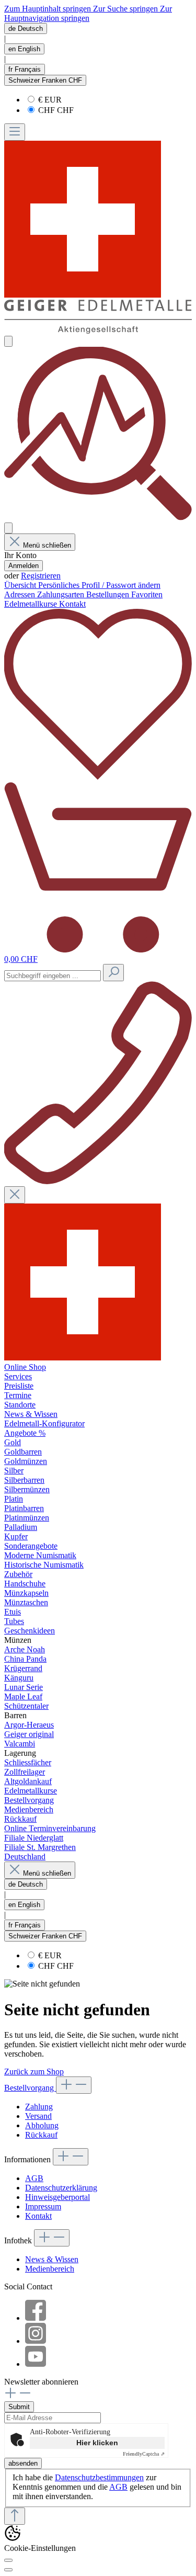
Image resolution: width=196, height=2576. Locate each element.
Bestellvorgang (30, 2088)
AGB (34, 2178)
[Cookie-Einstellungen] (8, 2560)
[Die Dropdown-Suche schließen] (15, 1195)
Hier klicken (97, 2443)
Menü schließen (47, 545)
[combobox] (53, 976)
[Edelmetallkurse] (98, 518)
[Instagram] (36, 2341)
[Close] (8, 2570)
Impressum (43, 2206)
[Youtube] (36, 2364)
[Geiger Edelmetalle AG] (83, 1358)
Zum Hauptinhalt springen (49, 9)
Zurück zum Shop (34, 2072)
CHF (56, 110)
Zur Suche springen (126, 9)
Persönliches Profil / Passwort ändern (99, 585)
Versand (38, 2116)
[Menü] (15, 132)
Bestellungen (109, 594)
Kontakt (38, 2216)
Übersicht (21, 585)
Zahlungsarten (62, 594)
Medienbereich (50, 2269)
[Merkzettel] (98, 777)
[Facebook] (36, 2318)
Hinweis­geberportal (57, 2197)
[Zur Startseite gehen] (98, 331)
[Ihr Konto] (8, 528)
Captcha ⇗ (144, 2454)
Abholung (42, 2125)
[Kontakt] (8, 341)
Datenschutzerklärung (61, 2188)
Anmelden (24, 566)
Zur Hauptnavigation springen (88, 13)
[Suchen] (113, 973)
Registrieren (41, 576)
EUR (50, 100)
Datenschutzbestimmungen (99, 2477)
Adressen (21, 594)
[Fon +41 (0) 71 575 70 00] (98, 1181)
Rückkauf (41, 2135)
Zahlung (39, 2107)
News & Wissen (52, 2259)
